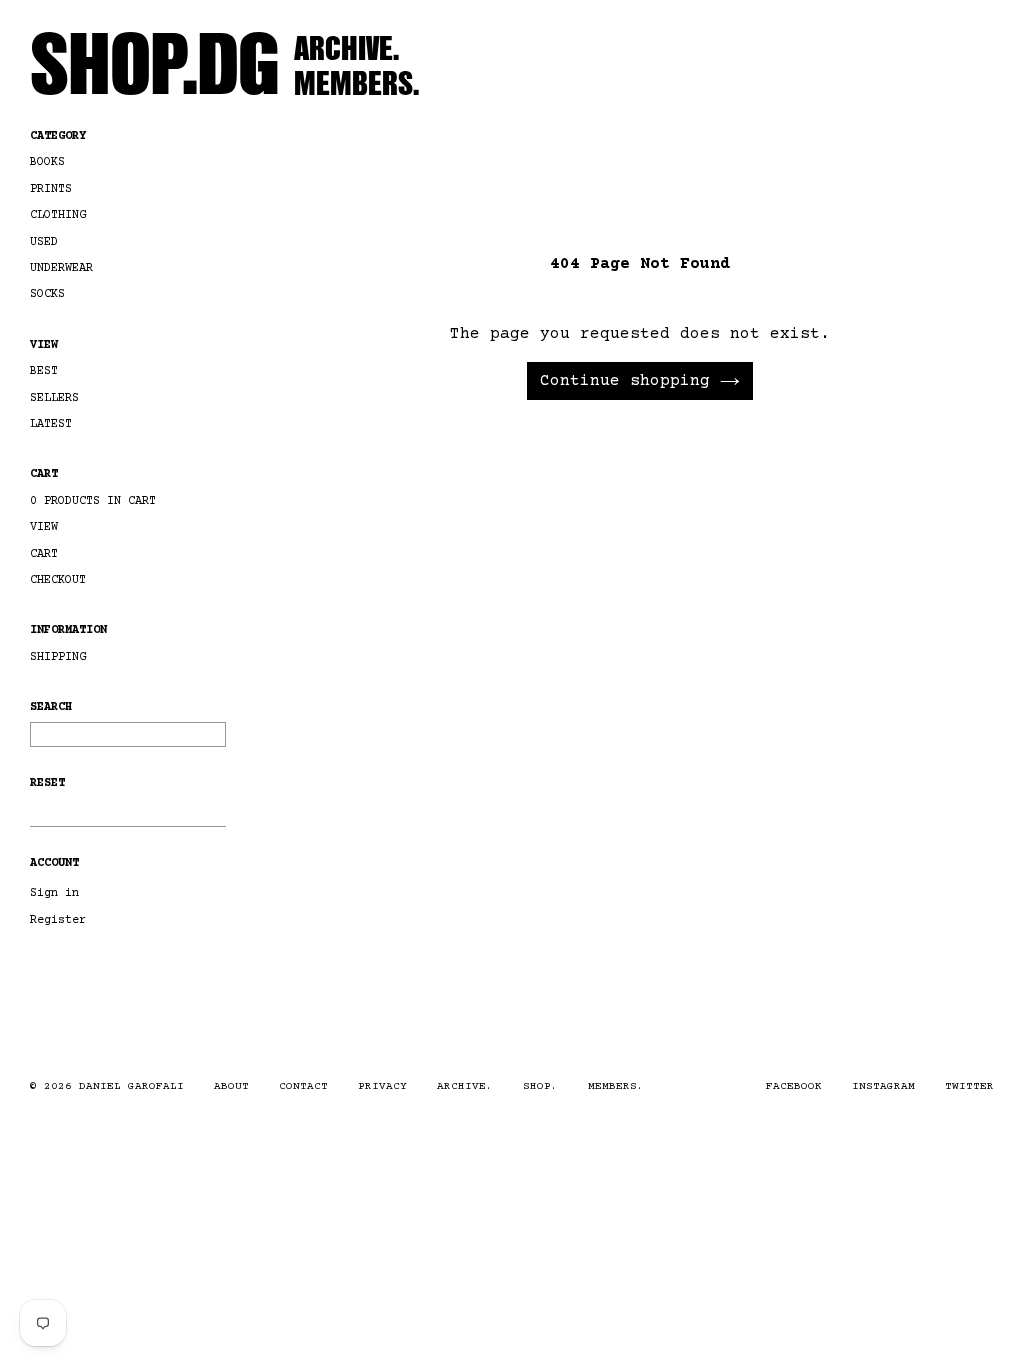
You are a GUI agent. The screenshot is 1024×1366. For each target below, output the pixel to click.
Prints (51, 189)
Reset (47, 783)
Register (58, 920)
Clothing (58, 215)
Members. (356, 82)
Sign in (54, 893)
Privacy (382, 1086)
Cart (44, 474)
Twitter (969, 1086)
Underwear (61, 268)
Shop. (540, 1086)
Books (47, 162)
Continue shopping (625, 381)
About (231, 1086)
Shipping (58, 657)
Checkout (58, 580)
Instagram (883, 1086)
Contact (303, 1086)
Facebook (794, 1086)
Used (44, 242)
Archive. (346, 47)
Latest (51, 424)
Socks (47, 294)
